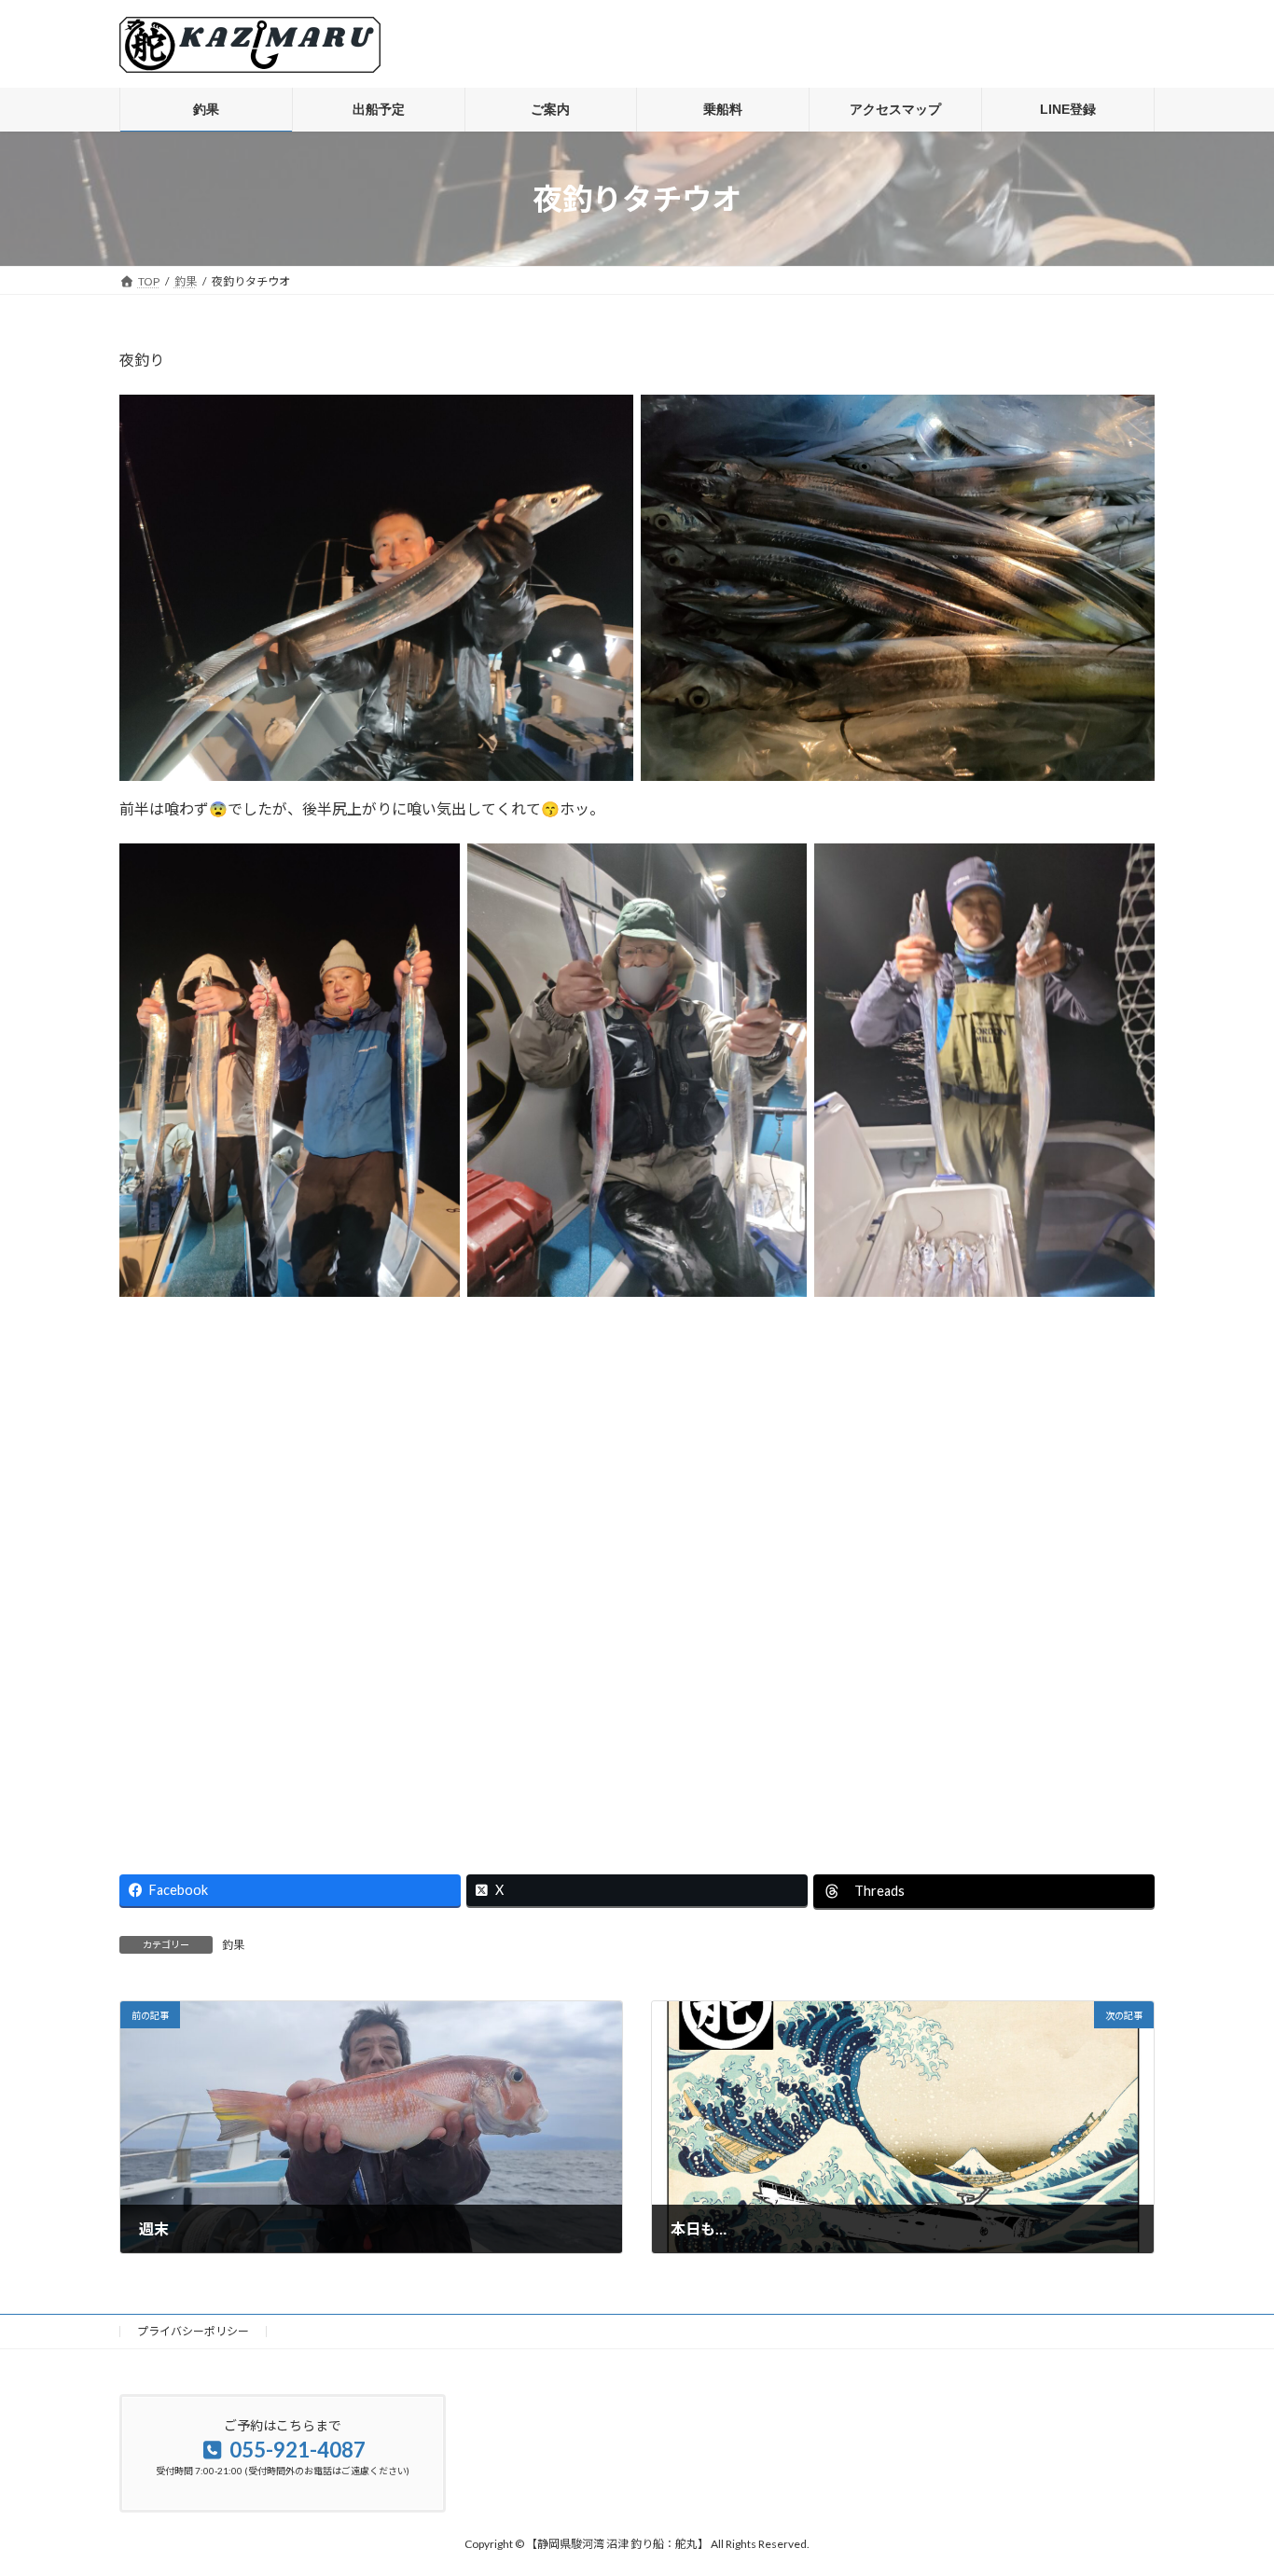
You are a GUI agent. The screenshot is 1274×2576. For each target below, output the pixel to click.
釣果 (233, 1945)
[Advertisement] (637, 1571)
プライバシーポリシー (193, 2331)
